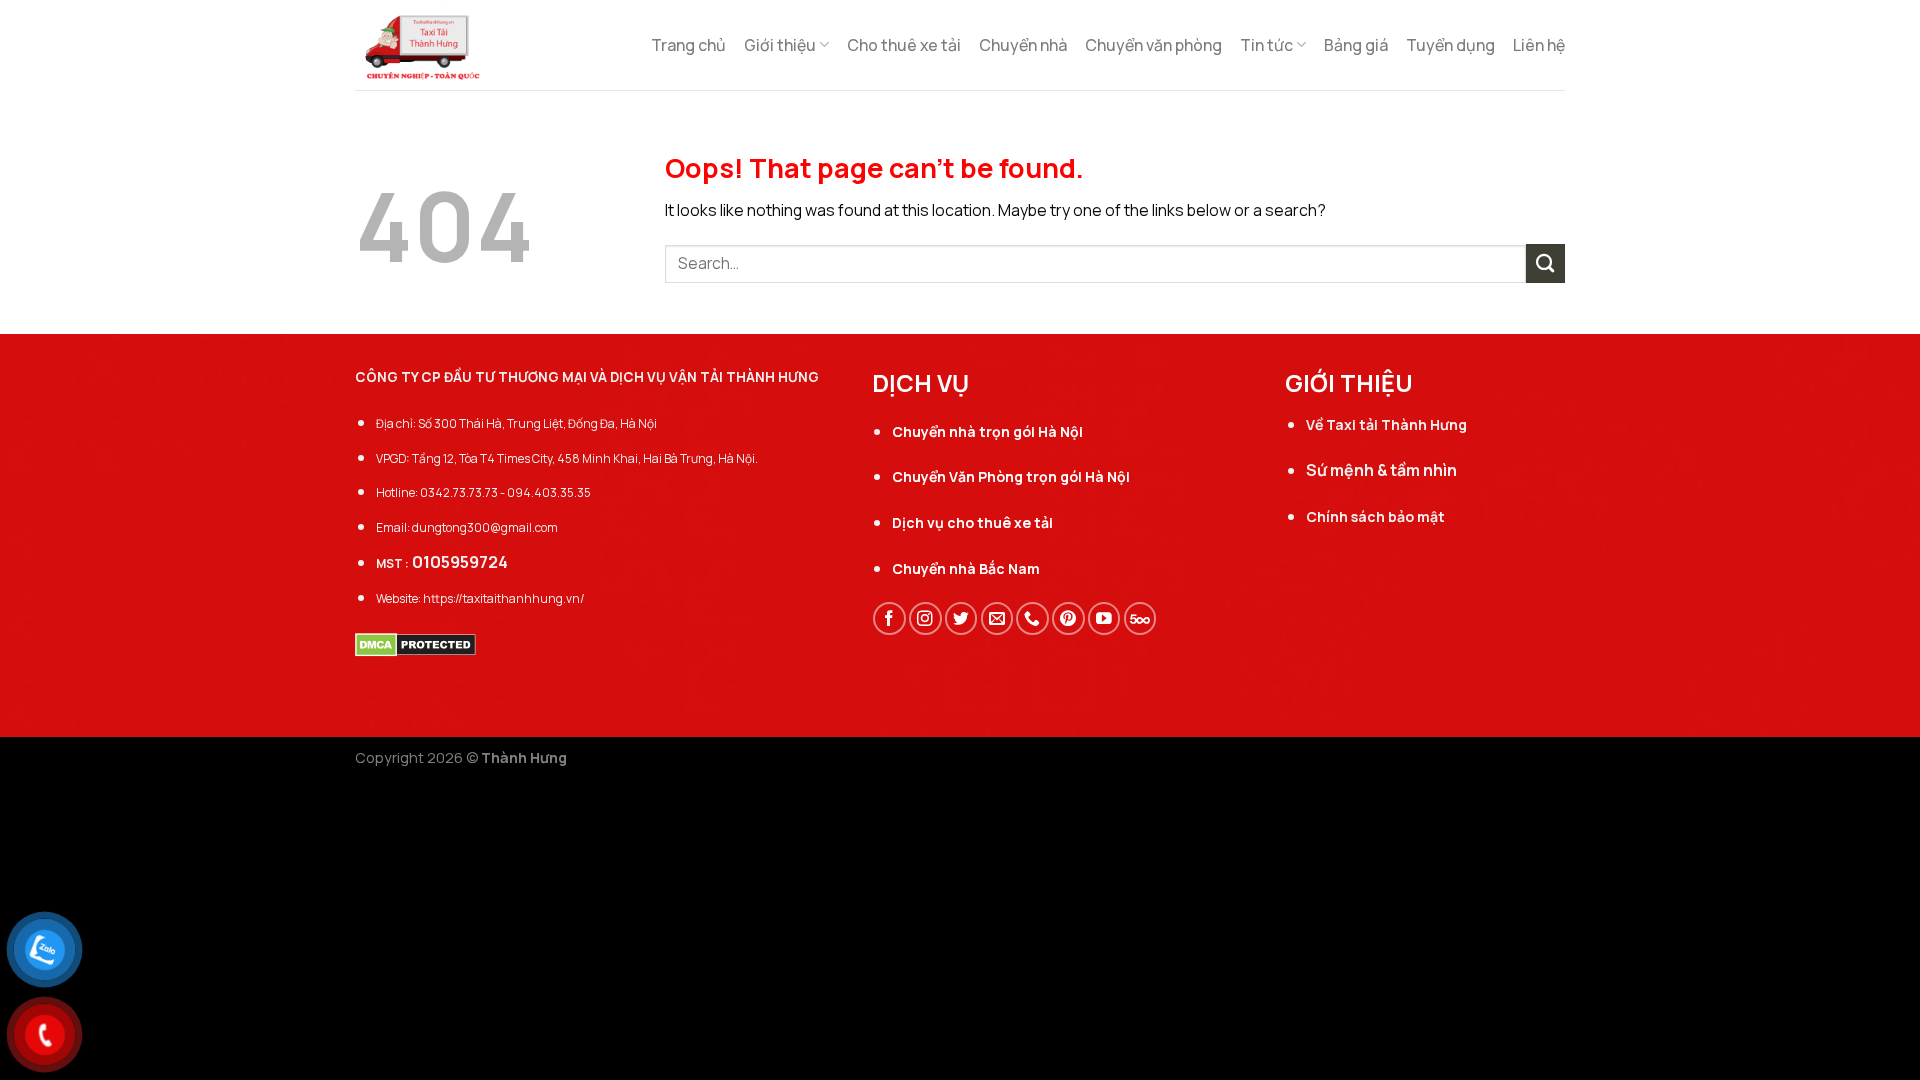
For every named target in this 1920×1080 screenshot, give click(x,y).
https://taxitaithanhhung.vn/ (504, 598)
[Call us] (1032, 618)
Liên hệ (1539, 45)
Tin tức (1266, 45)
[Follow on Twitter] (961, 618)
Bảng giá (1356, 45)
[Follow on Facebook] (889, 618)
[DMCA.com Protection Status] (415, 643)
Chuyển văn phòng (1153, 45)
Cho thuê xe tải (904, 45)
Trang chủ (688, 45)
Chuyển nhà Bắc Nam (966, 568)
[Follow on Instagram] (925, 618)
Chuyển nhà (1023, 45)
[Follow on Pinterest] (1068, 618)
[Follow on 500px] (1140, 618)
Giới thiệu (780, 45)
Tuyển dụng (1450, 45)
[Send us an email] (997, 618)
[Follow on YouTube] (1104, 618)
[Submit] (1545, 263)
